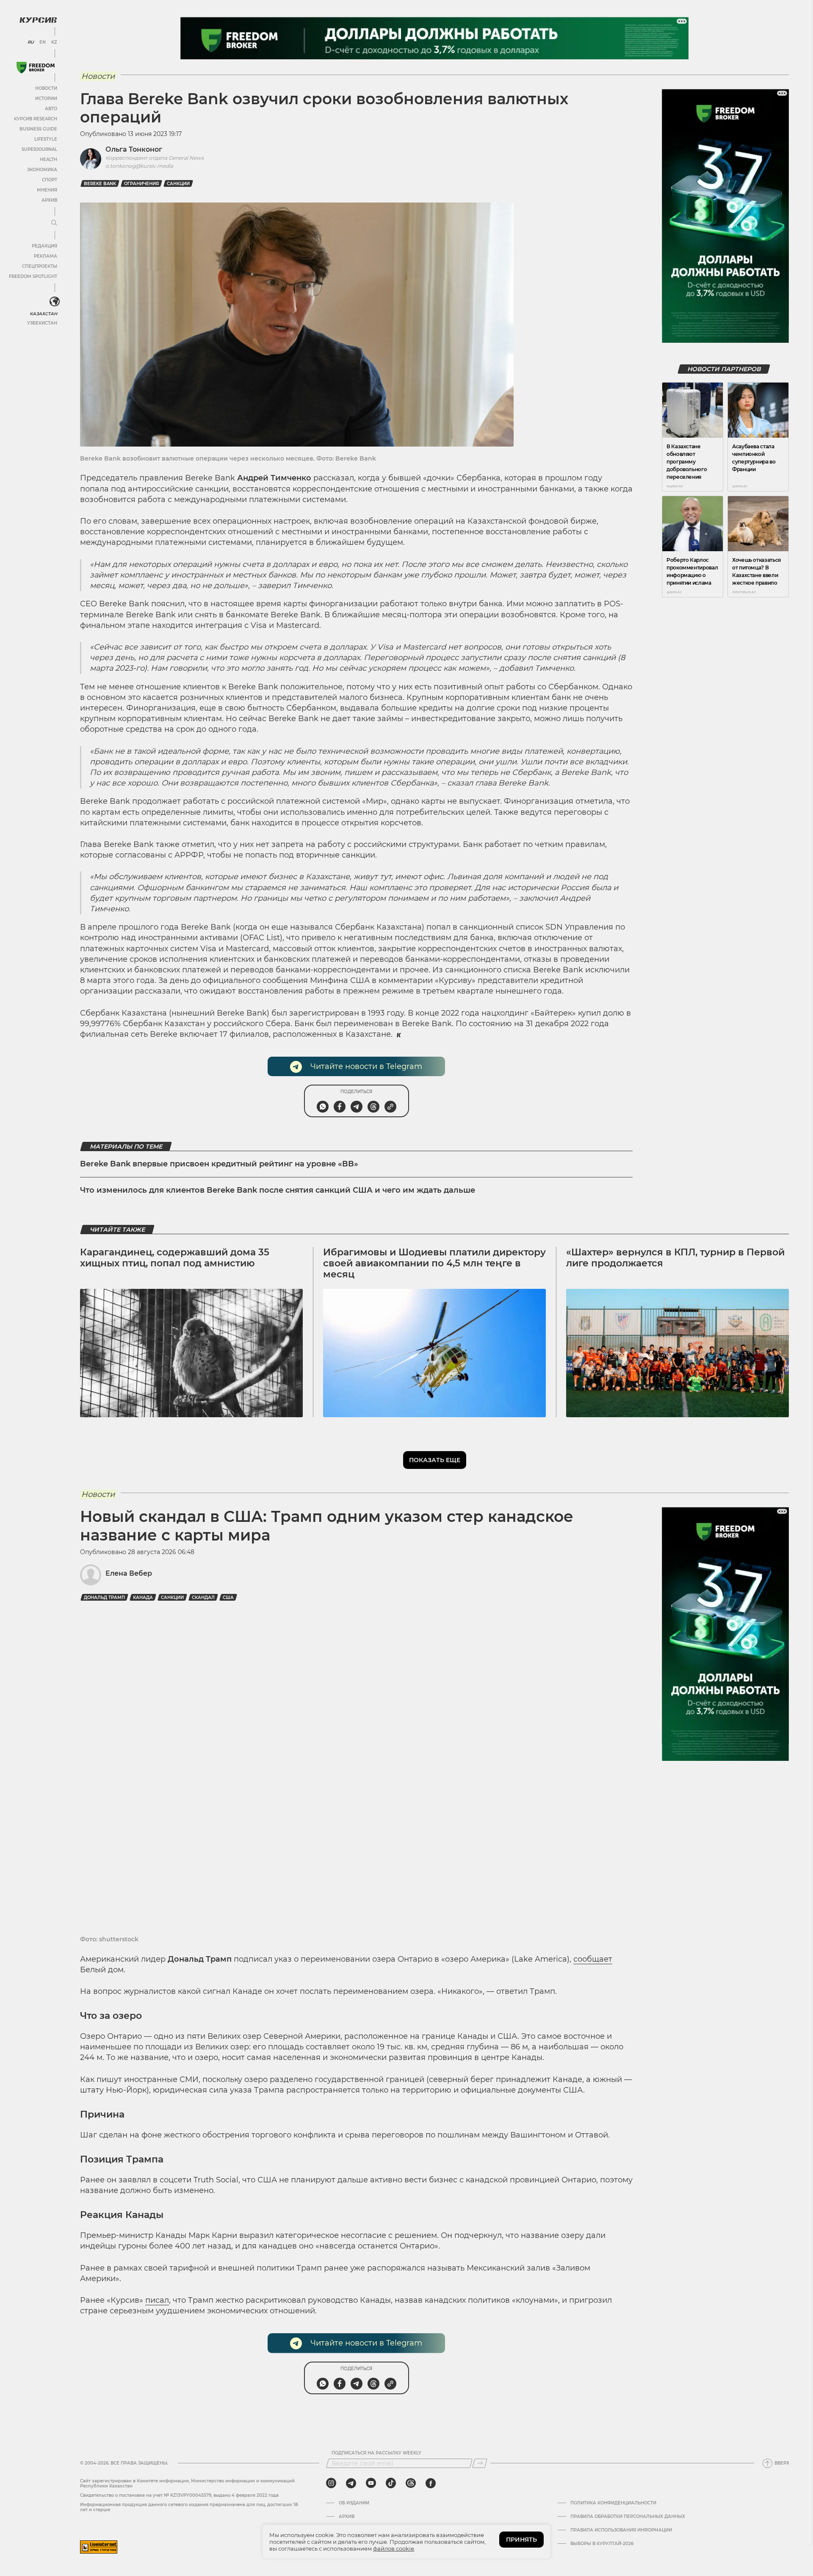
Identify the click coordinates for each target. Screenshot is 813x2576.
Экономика (42, 170)
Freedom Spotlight (33, 276)
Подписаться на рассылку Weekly (376, 2453)
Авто (51, 109)
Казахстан (43, 314)
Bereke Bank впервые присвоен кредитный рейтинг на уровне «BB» (219, 1164)
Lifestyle (46, 139)
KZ (54, 42)
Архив (49, 200)
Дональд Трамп (104, 1598)
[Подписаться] (480, 2463)
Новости (46, 88)
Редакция (44, 246)
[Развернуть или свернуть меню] (54, 223)
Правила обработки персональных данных (628, 2517)
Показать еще (435, 1460)
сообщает (593, 1959)
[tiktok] (391, 2483)
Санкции (178, 184)
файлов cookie (394, 2548)
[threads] (411, 2483)
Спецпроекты (40, 266)
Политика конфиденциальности (613, 2503)
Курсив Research (36, 119)
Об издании (354, 2503)
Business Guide (38, 129)
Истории (46, 99)
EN (43, 42)
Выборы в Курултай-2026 (602, 2544)
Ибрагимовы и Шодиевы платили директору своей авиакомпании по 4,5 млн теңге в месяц (434, 1263)
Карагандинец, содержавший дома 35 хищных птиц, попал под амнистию (175, 1258)
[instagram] (331, 2483)
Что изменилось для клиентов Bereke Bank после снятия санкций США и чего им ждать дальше (278, 1190)
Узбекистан (42, 323)
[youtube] (371, 2483)
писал (157, 2300)
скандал (203, 1598)
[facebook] (431, 2483)
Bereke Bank (100, 184)
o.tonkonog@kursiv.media (139, 166)
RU (31, 42)
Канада (143, 1598)
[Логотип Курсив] (38, 20)
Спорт (50, 180)
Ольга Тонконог (134, 149)
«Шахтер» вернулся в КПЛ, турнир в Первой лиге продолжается (675, 1258)
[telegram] (351, 2483)
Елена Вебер (129, 1573)
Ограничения (141, 184)
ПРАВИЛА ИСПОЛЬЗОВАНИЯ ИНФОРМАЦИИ (621, 2530)
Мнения (47, 190)
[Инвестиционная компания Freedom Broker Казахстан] (36, 68)
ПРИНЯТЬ (521, 2540)
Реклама (46, 256)
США (228, 1598)
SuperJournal (39, 149)
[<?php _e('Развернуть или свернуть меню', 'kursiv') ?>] (55, 302)
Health (48, 160)
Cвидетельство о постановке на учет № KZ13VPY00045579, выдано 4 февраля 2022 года (179, 2495)
